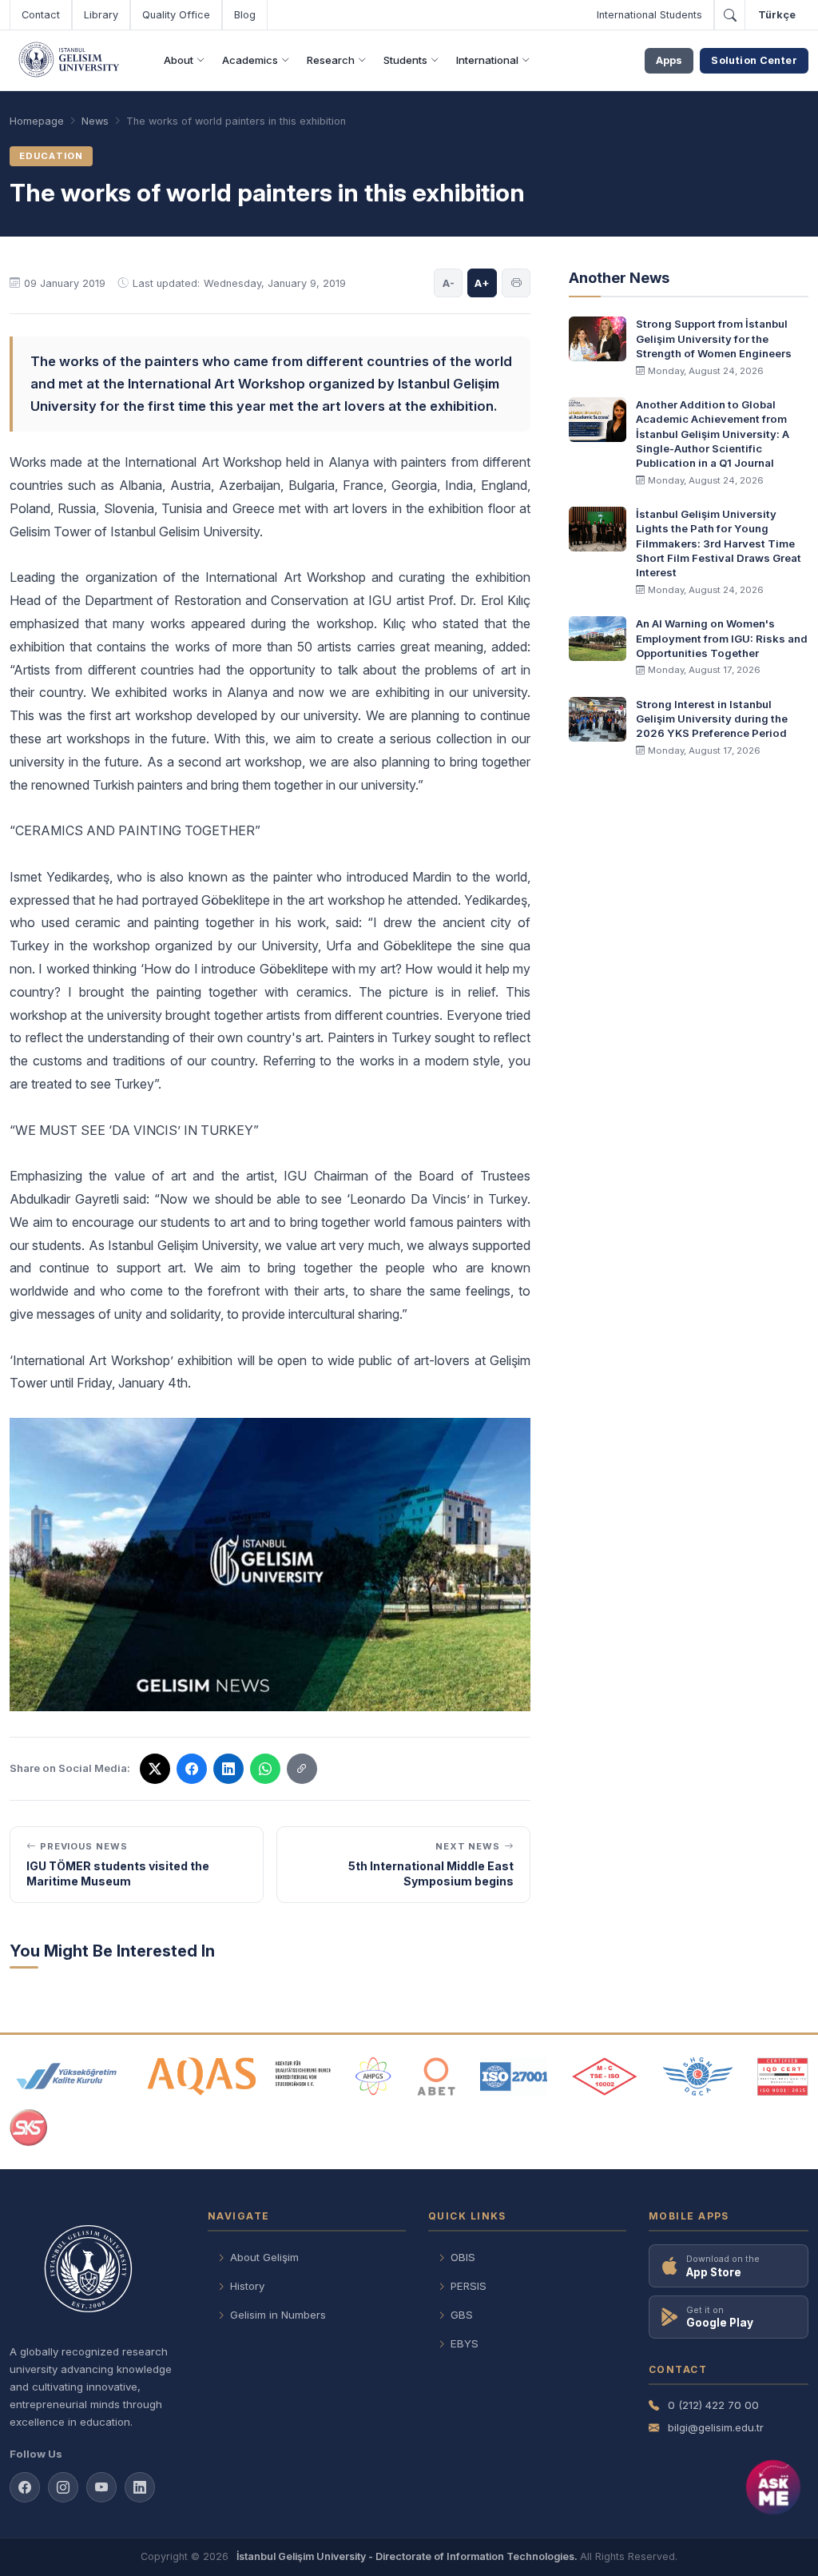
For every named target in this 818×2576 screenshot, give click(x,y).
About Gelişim (264, 2257)
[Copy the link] (302, 1769)
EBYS (465, 2343)
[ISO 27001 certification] (513, 2076)
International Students (649, 15)
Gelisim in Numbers (278, 2315)
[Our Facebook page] (25, 2487)
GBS (462, 2315)
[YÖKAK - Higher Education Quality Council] (66, 2076)
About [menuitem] (179, 60)
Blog (245, 15)
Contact (41, 15)
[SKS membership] (29, 2128)
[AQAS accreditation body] (239, 2076)
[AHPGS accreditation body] (373, 2076)
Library (101, 15)
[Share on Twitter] (155, 1769)
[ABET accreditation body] (436, 2076)
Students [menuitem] (405, 60)
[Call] (729, 15)
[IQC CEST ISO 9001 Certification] (783, 2076)
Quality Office (176, 15)
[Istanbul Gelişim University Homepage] (97, 2271)
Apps (669, 60)
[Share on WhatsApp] (265, 1769)
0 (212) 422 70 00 (713, 2405)
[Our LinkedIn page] (228, 1769)
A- (449, 283)
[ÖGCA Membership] (698, 2076)
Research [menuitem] (331, 60)
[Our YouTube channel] (101, 2487)
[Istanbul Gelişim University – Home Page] (71, 61)
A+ (482, 283)
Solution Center (754, 60)
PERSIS (469, 2286)
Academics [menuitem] (250, 60)
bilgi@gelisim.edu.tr (716, 2427)
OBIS (463, 2257)
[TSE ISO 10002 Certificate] (605, 2076)
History (247, 2286)
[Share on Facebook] (192, 1769)
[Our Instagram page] (63, 2487)
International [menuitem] (487, 60)
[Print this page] (516, 283)
